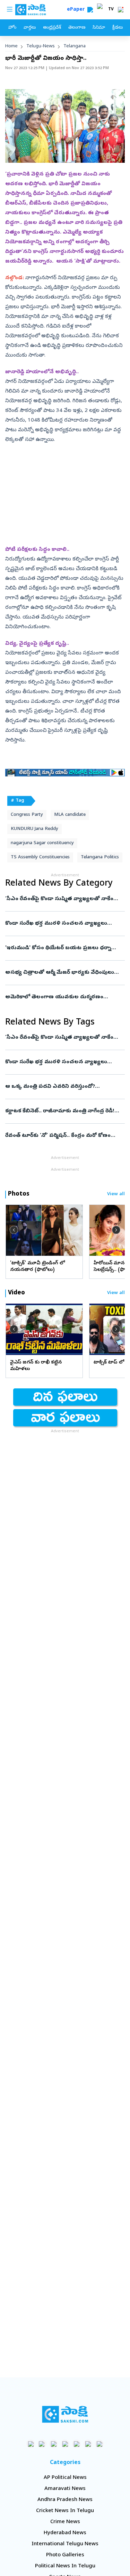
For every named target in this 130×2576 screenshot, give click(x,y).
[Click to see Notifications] (121, 10)
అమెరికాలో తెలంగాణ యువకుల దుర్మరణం (62, 997)
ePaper (77, 10)
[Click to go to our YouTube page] (76, 2444)
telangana (75, 46)
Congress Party (27, 815)
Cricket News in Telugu (65, 2511)
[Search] (90, 10)
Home (11, 46)
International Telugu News (65, 2544)
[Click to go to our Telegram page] (88, 2444)
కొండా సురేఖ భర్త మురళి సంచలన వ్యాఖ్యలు (61, 924)
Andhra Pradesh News (65, 2500)
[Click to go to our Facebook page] (31, 2444)
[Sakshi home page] (65, 2414)
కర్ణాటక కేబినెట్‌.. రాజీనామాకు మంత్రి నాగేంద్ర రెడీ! (64, 1111)
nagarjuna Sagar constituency (42, 843)
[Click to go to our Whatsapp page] (42, 2444)
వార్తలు (30, 28)
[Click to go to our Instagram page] (65, 2444)
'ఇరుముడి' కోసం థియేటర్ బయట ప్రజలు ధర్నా (65, 948)
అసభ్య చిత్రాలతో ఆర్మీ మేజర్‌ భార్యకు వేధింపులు (63, 973)
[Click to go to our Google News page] (99, 2444)
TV (111, 10)
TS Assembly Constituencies (40, 857)
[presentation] (14, 1230)
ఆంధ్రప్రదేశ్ (52, 28)
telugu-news (41, 46)
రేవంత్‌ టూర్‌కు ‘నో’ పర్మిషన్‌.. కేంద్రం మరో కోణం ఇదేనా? (64, 1136)
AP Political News (65, 2478)
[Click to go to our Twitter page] (54, 2444)
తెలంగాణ (77, 28)
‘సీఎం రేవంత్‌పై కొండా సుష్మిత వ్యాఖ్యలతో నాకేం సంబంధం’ (63, 899)
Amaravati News (65, 2489)
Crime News (65, 2522)
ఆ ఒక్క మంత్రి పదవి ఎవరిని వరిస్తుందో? (65, 1087)
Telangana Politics (100, 857)
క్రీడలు (118, 28)
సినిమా (99, 28)
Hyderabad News (65, 2533)
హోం (12, 28)
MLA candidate (70, 815)
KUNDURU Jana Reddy (34, 829)
